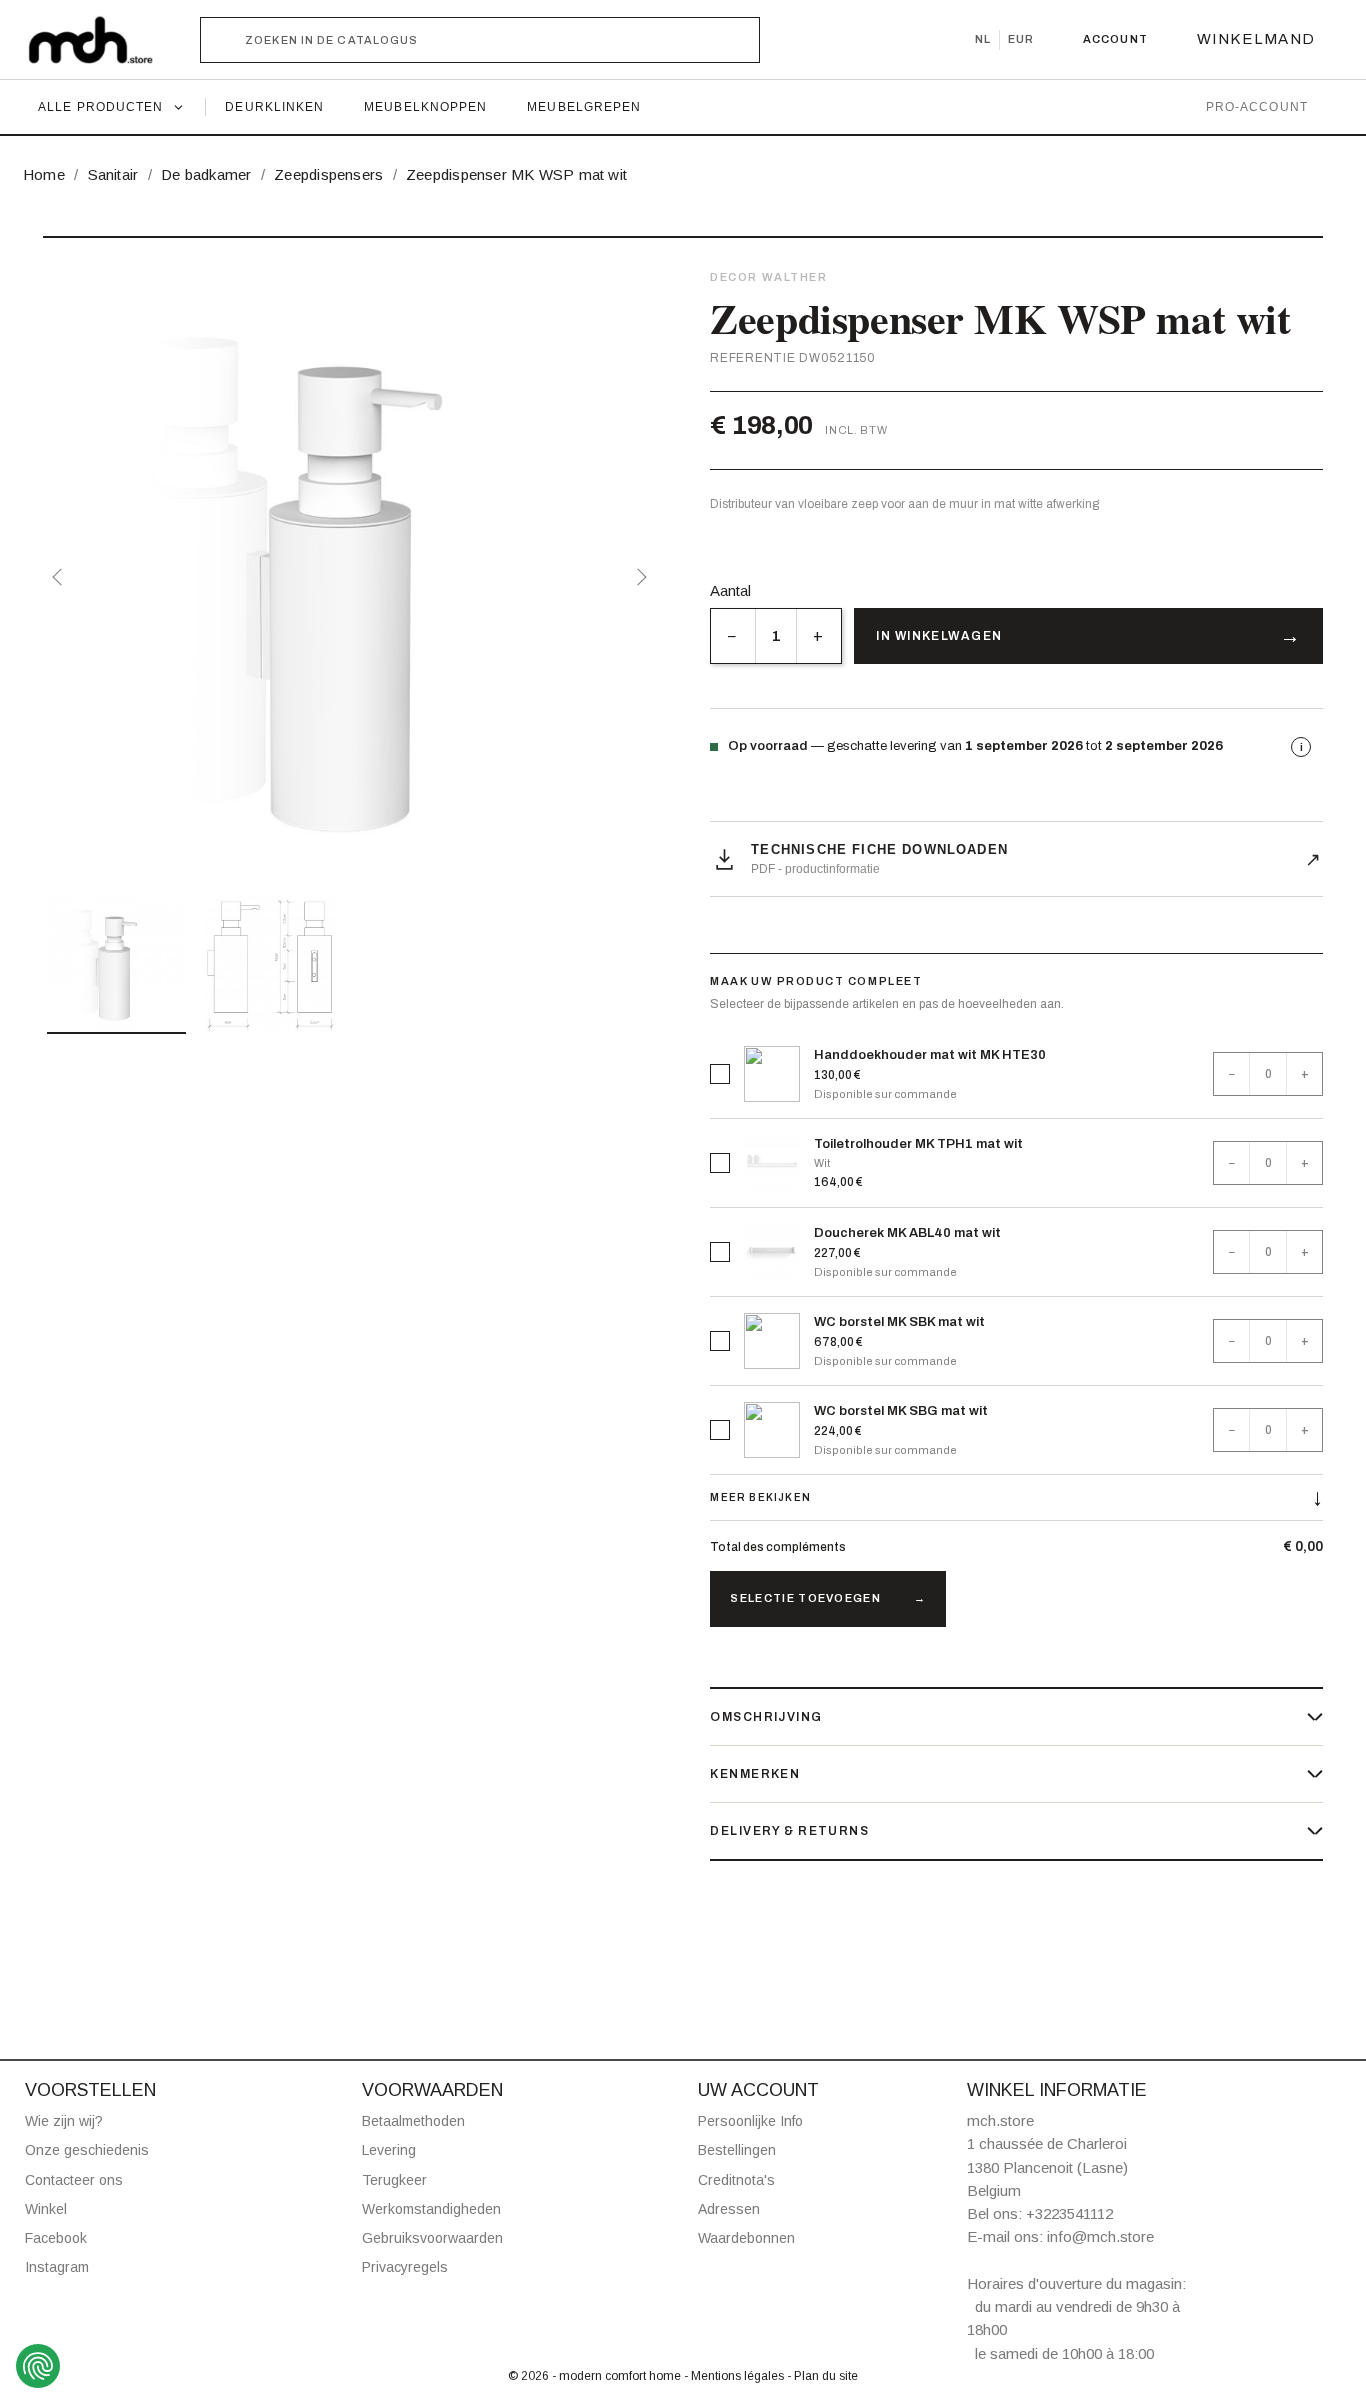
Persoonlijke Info (750, 2121)
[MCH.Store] (100, 40)
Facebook (56, 2238)
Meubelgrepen (584, 107)
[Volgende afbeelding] (638, 577)
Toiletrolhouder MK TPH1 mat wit (918, 1144)
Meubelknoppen (425, 107)
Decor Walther (768, 277)
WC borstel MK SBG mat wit (901, 1411)
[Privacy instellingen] (38, 2366)
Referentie (752, 358)
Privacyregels (405, 2267)
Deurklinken (274, 107)
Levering (389, 2150)
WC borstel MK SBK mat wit (899, 1322)
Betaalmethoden (413, 2121)
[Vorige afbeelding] (61, 577)
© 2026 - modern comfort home (596, 2376)
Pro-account (1257, 107)
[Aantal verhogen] (818, 636)
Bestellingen (737, 2150)
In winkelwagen (939, 636)
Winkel (46, 2209)
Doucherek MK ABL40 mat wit (907, 1233)
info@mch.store (1100, 2236)
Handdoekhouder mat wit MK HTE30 (930, 1055)
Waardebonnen (746, 2238)
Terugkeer (394, 2180)
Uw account (758, 2090)
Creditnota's (736, 2180)
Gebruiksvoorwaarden (432, 2238)
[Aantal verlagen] (732, 636)
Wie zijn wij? (64, 2121)
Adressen (729, 2209)
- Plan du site (822, 2376)
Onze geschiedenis (87, 2150)
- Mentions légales (735, 2376)
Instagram (57, 2267)
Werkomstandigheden (431, 2209)
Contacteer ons (74, 2180)
